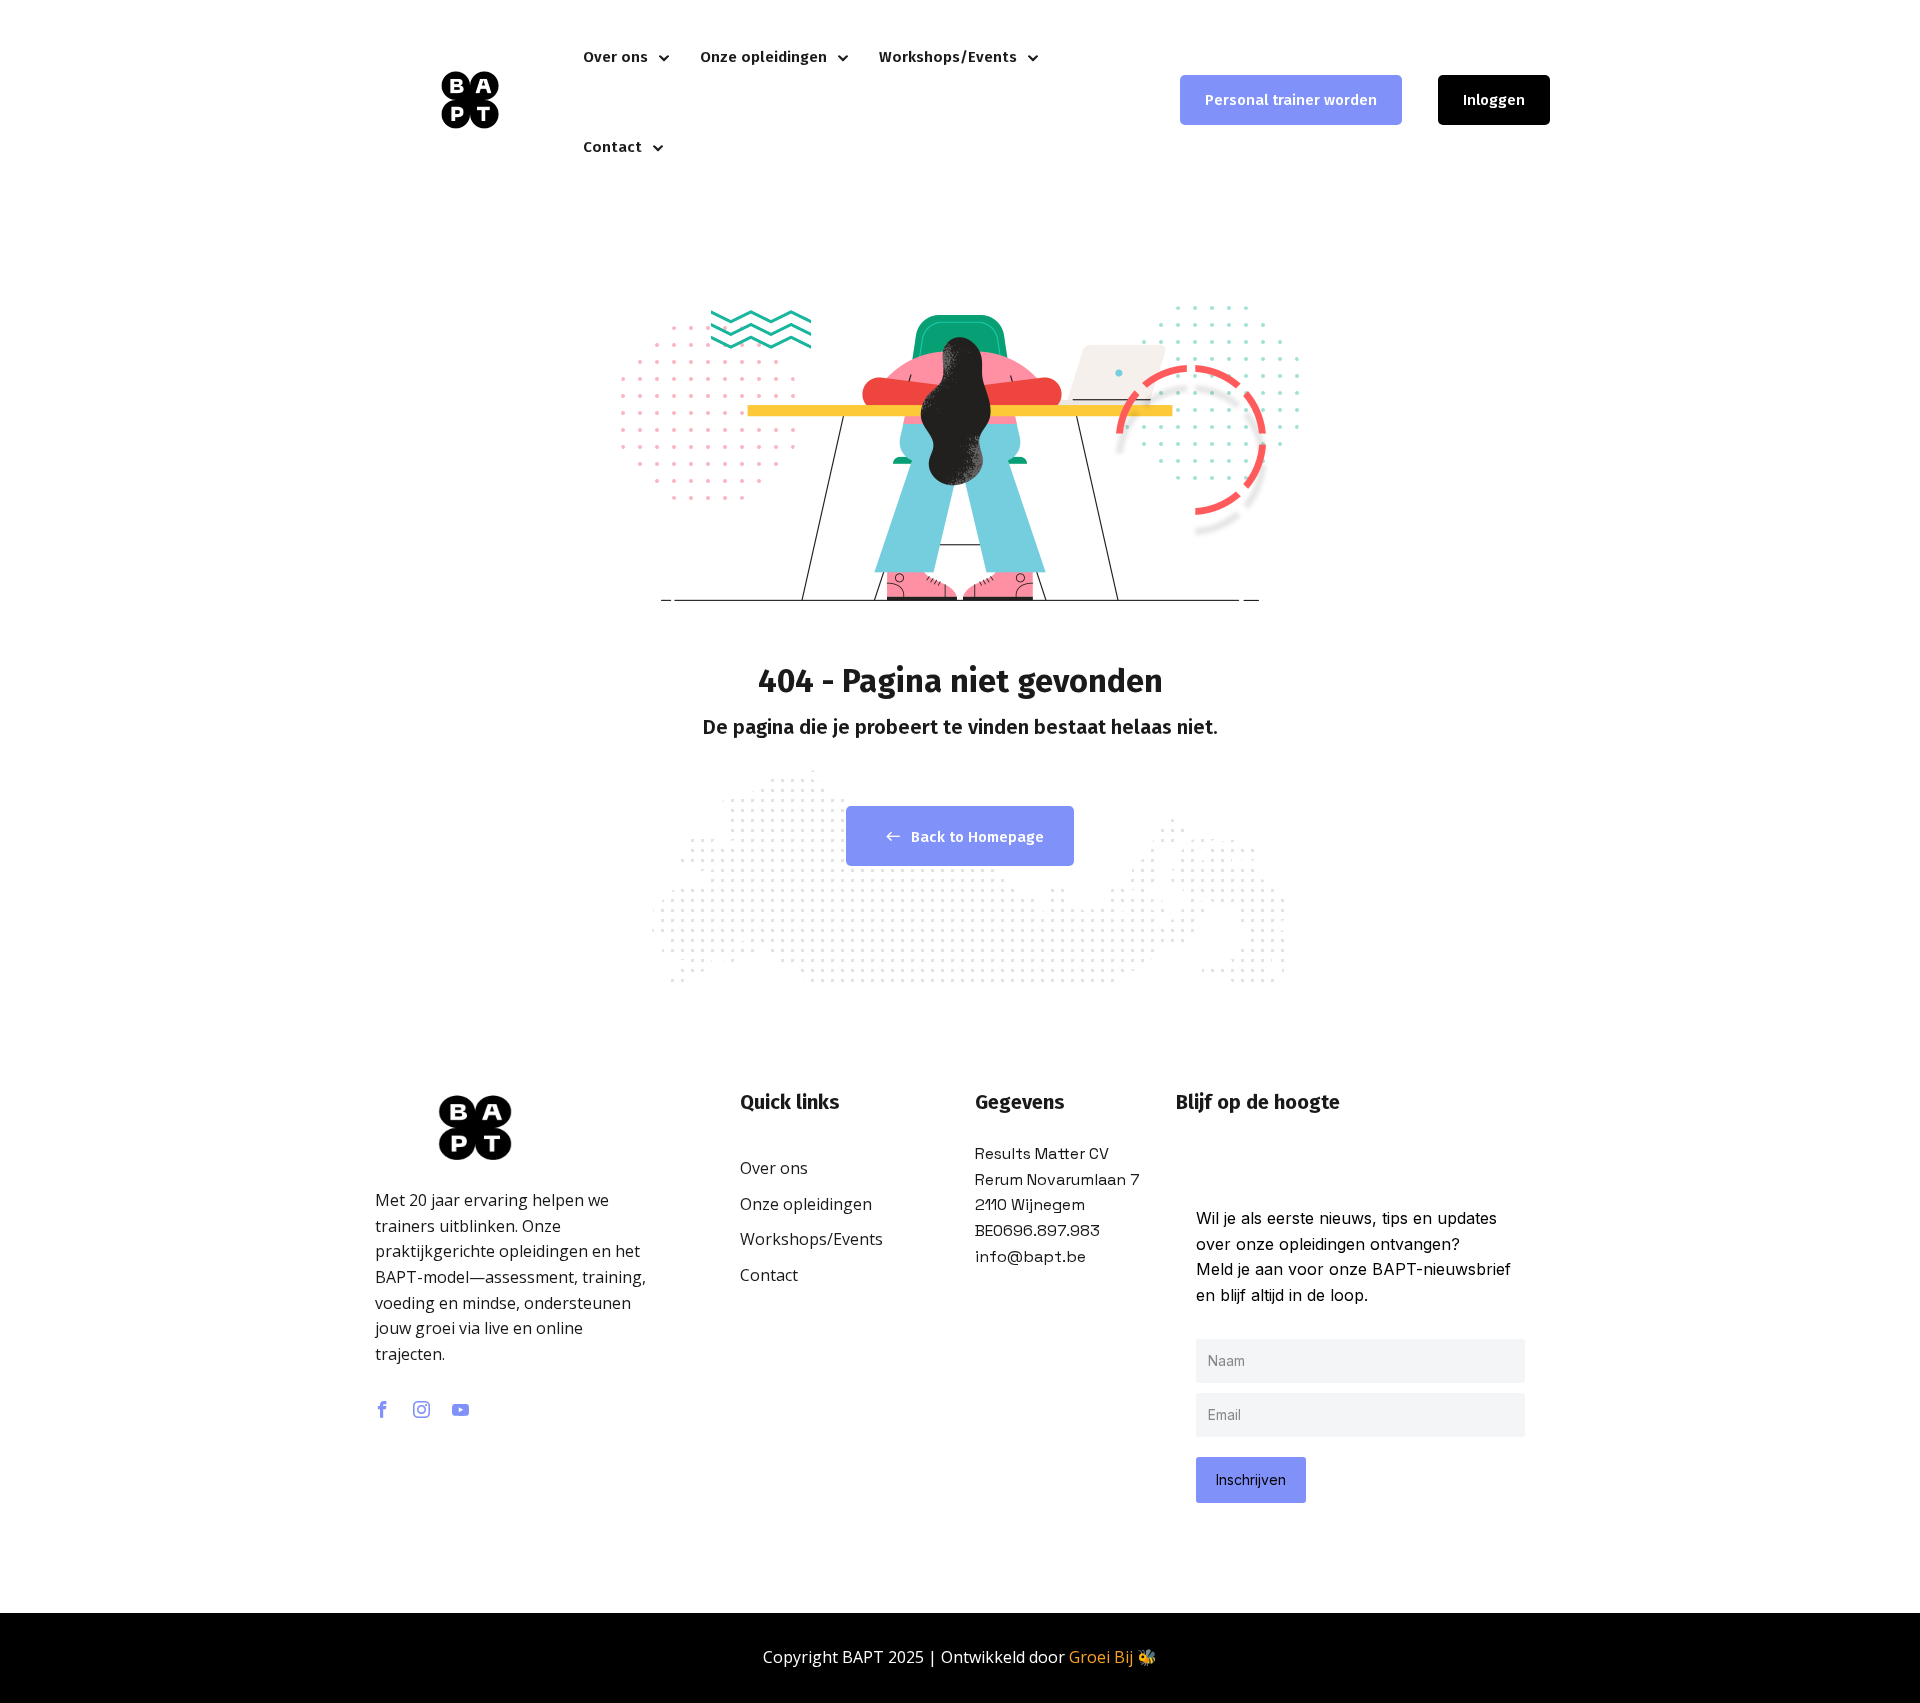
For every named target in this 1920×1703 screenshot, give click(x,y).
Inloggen (1494, 100)
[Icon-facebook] (382, 1410)
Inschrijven (1251, 1479)
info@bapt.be (1030, 1256)
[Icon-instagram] (421, 1410)
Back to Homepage (977, 837)
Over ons (615, 57)
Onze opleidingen (763, 57)
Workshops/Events (948, 57)
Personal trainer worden (1291, 100)
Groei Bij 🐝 (1113, 1657)
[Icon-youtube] (460, 1410)
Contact (612, 147)
